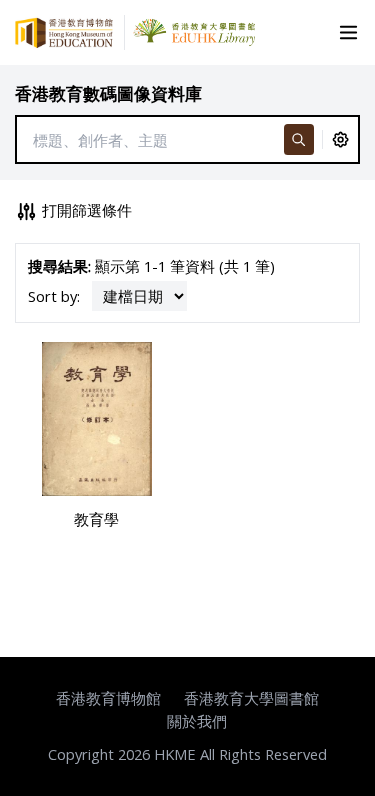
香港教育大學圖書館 (251, 698)
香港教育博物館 (108, 698)
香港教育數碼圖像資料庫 (108, 93)
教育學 (96, 519)
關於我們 (197, 721)
